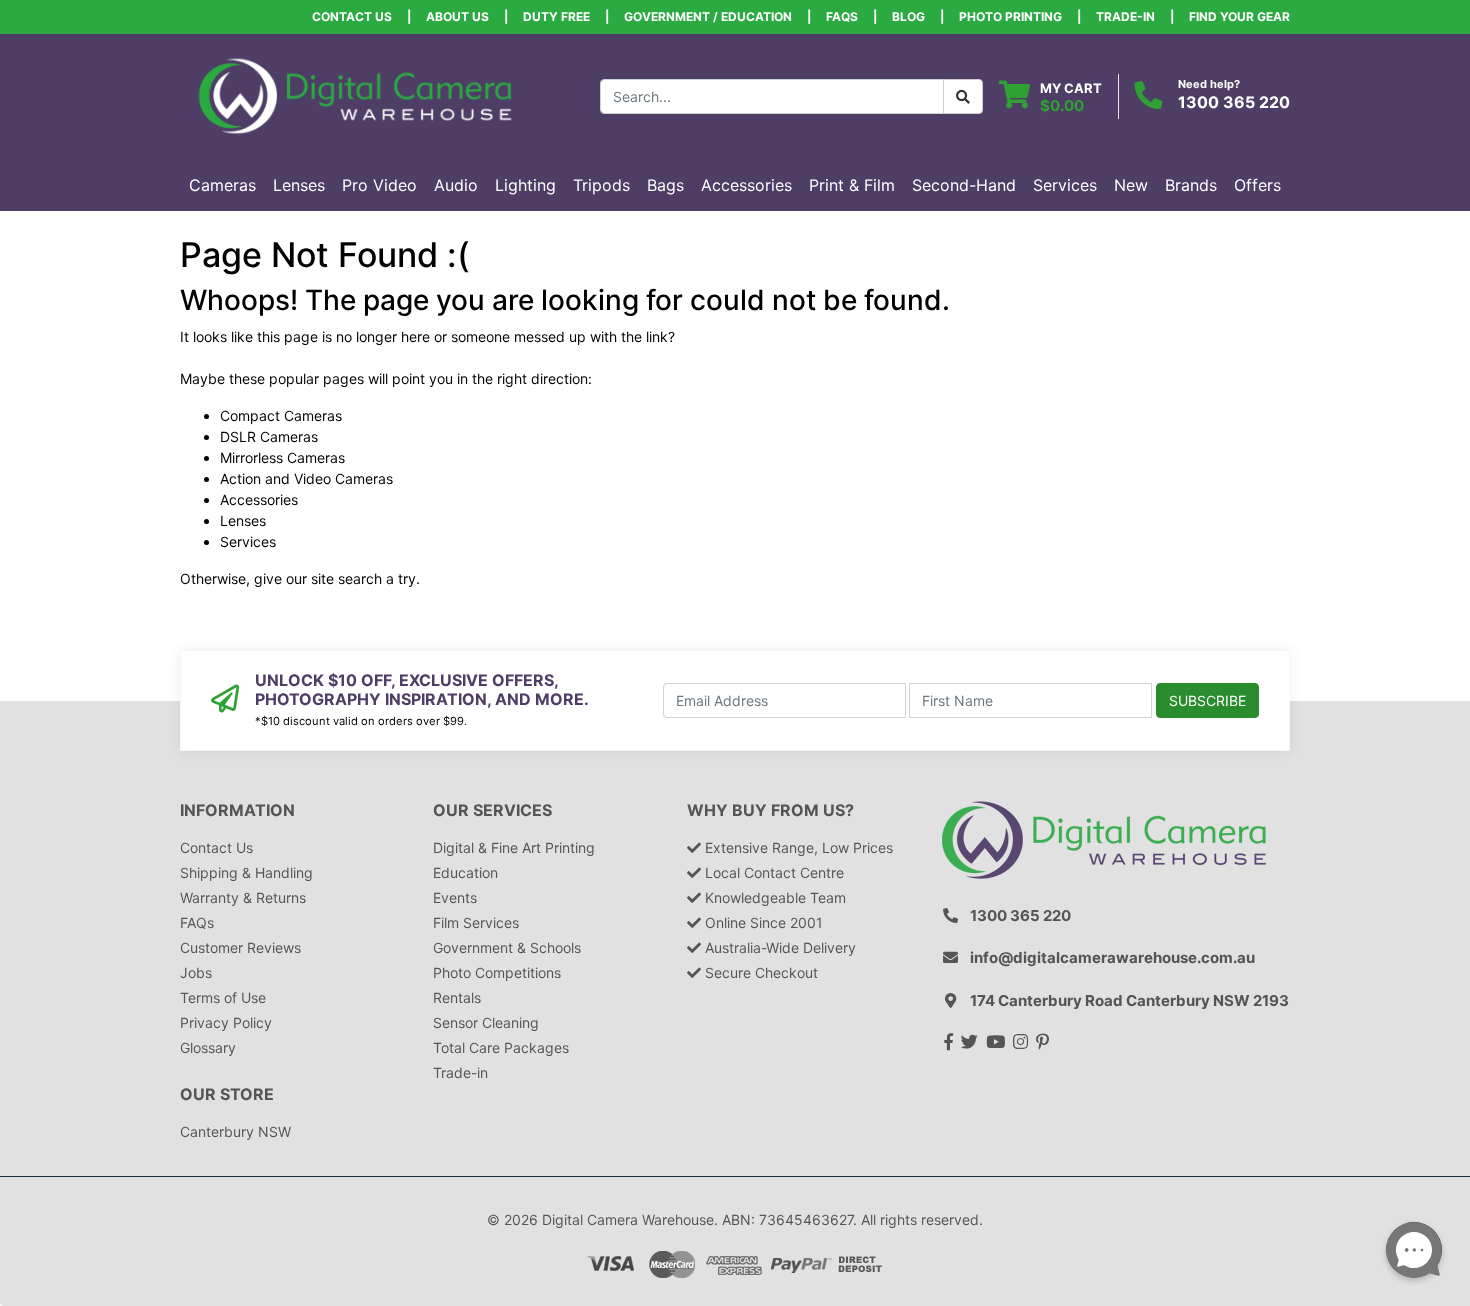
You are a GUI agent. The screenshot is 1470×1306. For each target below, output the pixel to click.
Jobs (196, 972)
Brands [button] (1191, 185)
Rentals (457, 997)
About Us (457, 16)
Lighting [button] (525, 185)
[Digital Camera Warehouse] (355, 94)
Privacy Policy (226, 1022)
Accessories (259, 499)
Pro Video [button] (379, 185)
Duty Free (556, 16)
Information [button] (237, 810)
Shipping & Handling (246, 872)
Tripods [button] (601, 185)
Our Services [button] (492, 810)
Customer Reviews (240, 947)
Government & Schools (507, 947)
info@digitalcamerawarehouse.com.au (1112, 957)
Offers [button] (1257, 185)
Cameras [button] (222, 185)
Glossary (208, 1047)
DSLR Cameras (269, 436)
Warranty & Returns (243, 897)
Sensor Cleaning (486, 1022)
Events (455, 897)
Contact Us (352, 16)
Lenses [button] (299, 185)
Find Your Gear (1239, 16)
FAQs (842, 16)
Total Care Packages (501, 1047)
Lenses (243, 520)
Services (248, 541)
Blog (908, 16)
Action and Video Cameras (306, 478)
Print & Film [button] (852, 185)
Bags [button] (665, 185)
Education (465, 872)
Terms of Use (223, 997)
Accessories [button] (746, 185)
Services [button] (1065, 185)
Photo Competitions (497, 972)
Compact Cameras (281, 415)
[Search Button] (963, 96)
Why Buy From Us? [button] (770, 810)
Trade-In (1125, 16)
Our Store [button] (227, 1094)
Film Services (476, 922)
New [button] (1131, 185)
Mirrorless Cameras (282, 457)
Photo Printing (1010, 16)
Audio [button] (456, 185)
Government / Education (708, 16)
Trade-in (460, 1072)
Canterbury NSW (235, 1131)
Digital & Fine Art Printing (514, 847)
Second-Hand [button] (964, 185)
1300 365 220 (1234, 102)
